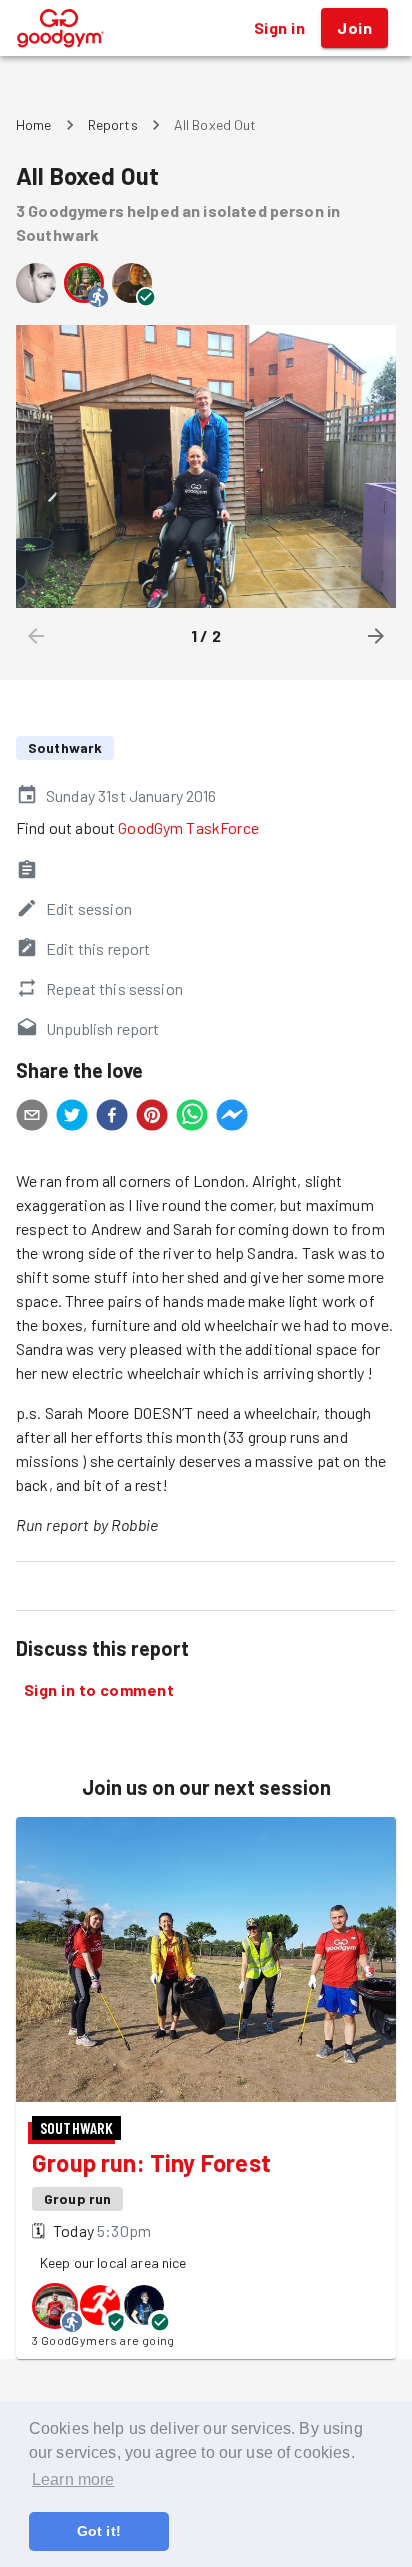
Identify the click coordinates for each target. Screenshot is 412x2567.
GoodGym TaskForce (188, 827)
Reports (113, 124)
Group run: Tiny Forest (151, 2162)
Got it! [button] (99, 2531)
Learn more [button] (73, 2479)
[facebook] (112, 1118)
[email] (32, 1118)
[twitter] (72, 1118)
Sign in (279, 27)
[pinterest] (152, 1118)
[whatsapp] (192, 1118)
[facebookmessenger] (232, 1118)
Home (34, 124)
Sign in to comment (99, 1689)
